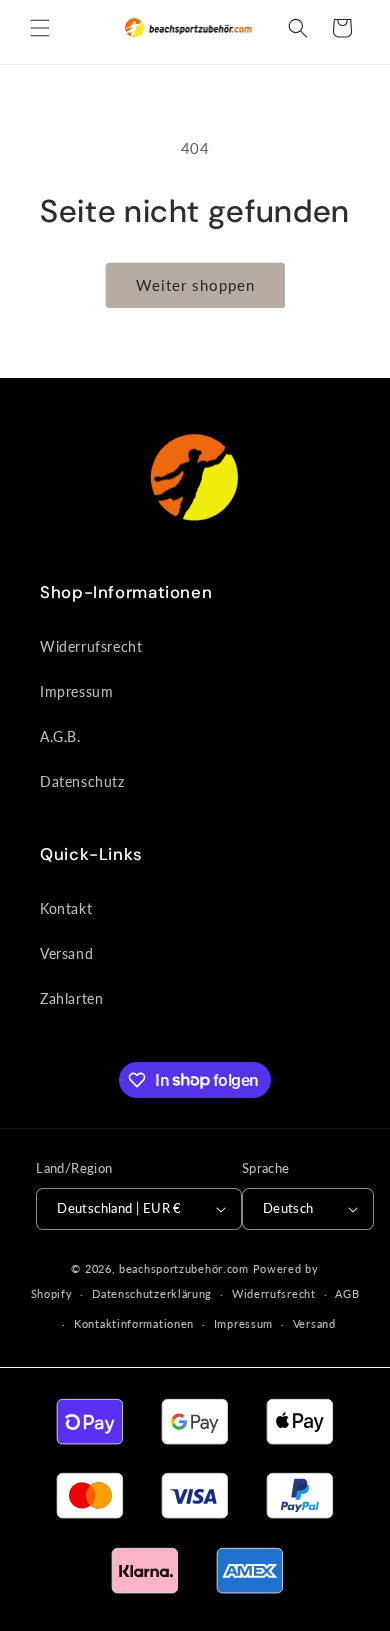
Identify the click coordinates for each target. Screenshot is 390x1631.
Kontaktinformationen (134, 1323)
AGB (347, 1293)
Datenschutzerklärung (152, 1293)
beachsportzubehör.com (184, 1268)
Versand (66, 953)
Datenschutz (82, 781)
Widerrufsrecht (91, 646)
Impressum (76, 691)
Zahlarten (71, 998)
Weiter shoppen (195, 285)
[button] (40, 28)
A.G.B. (60, 736)
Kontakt (66, 908)
